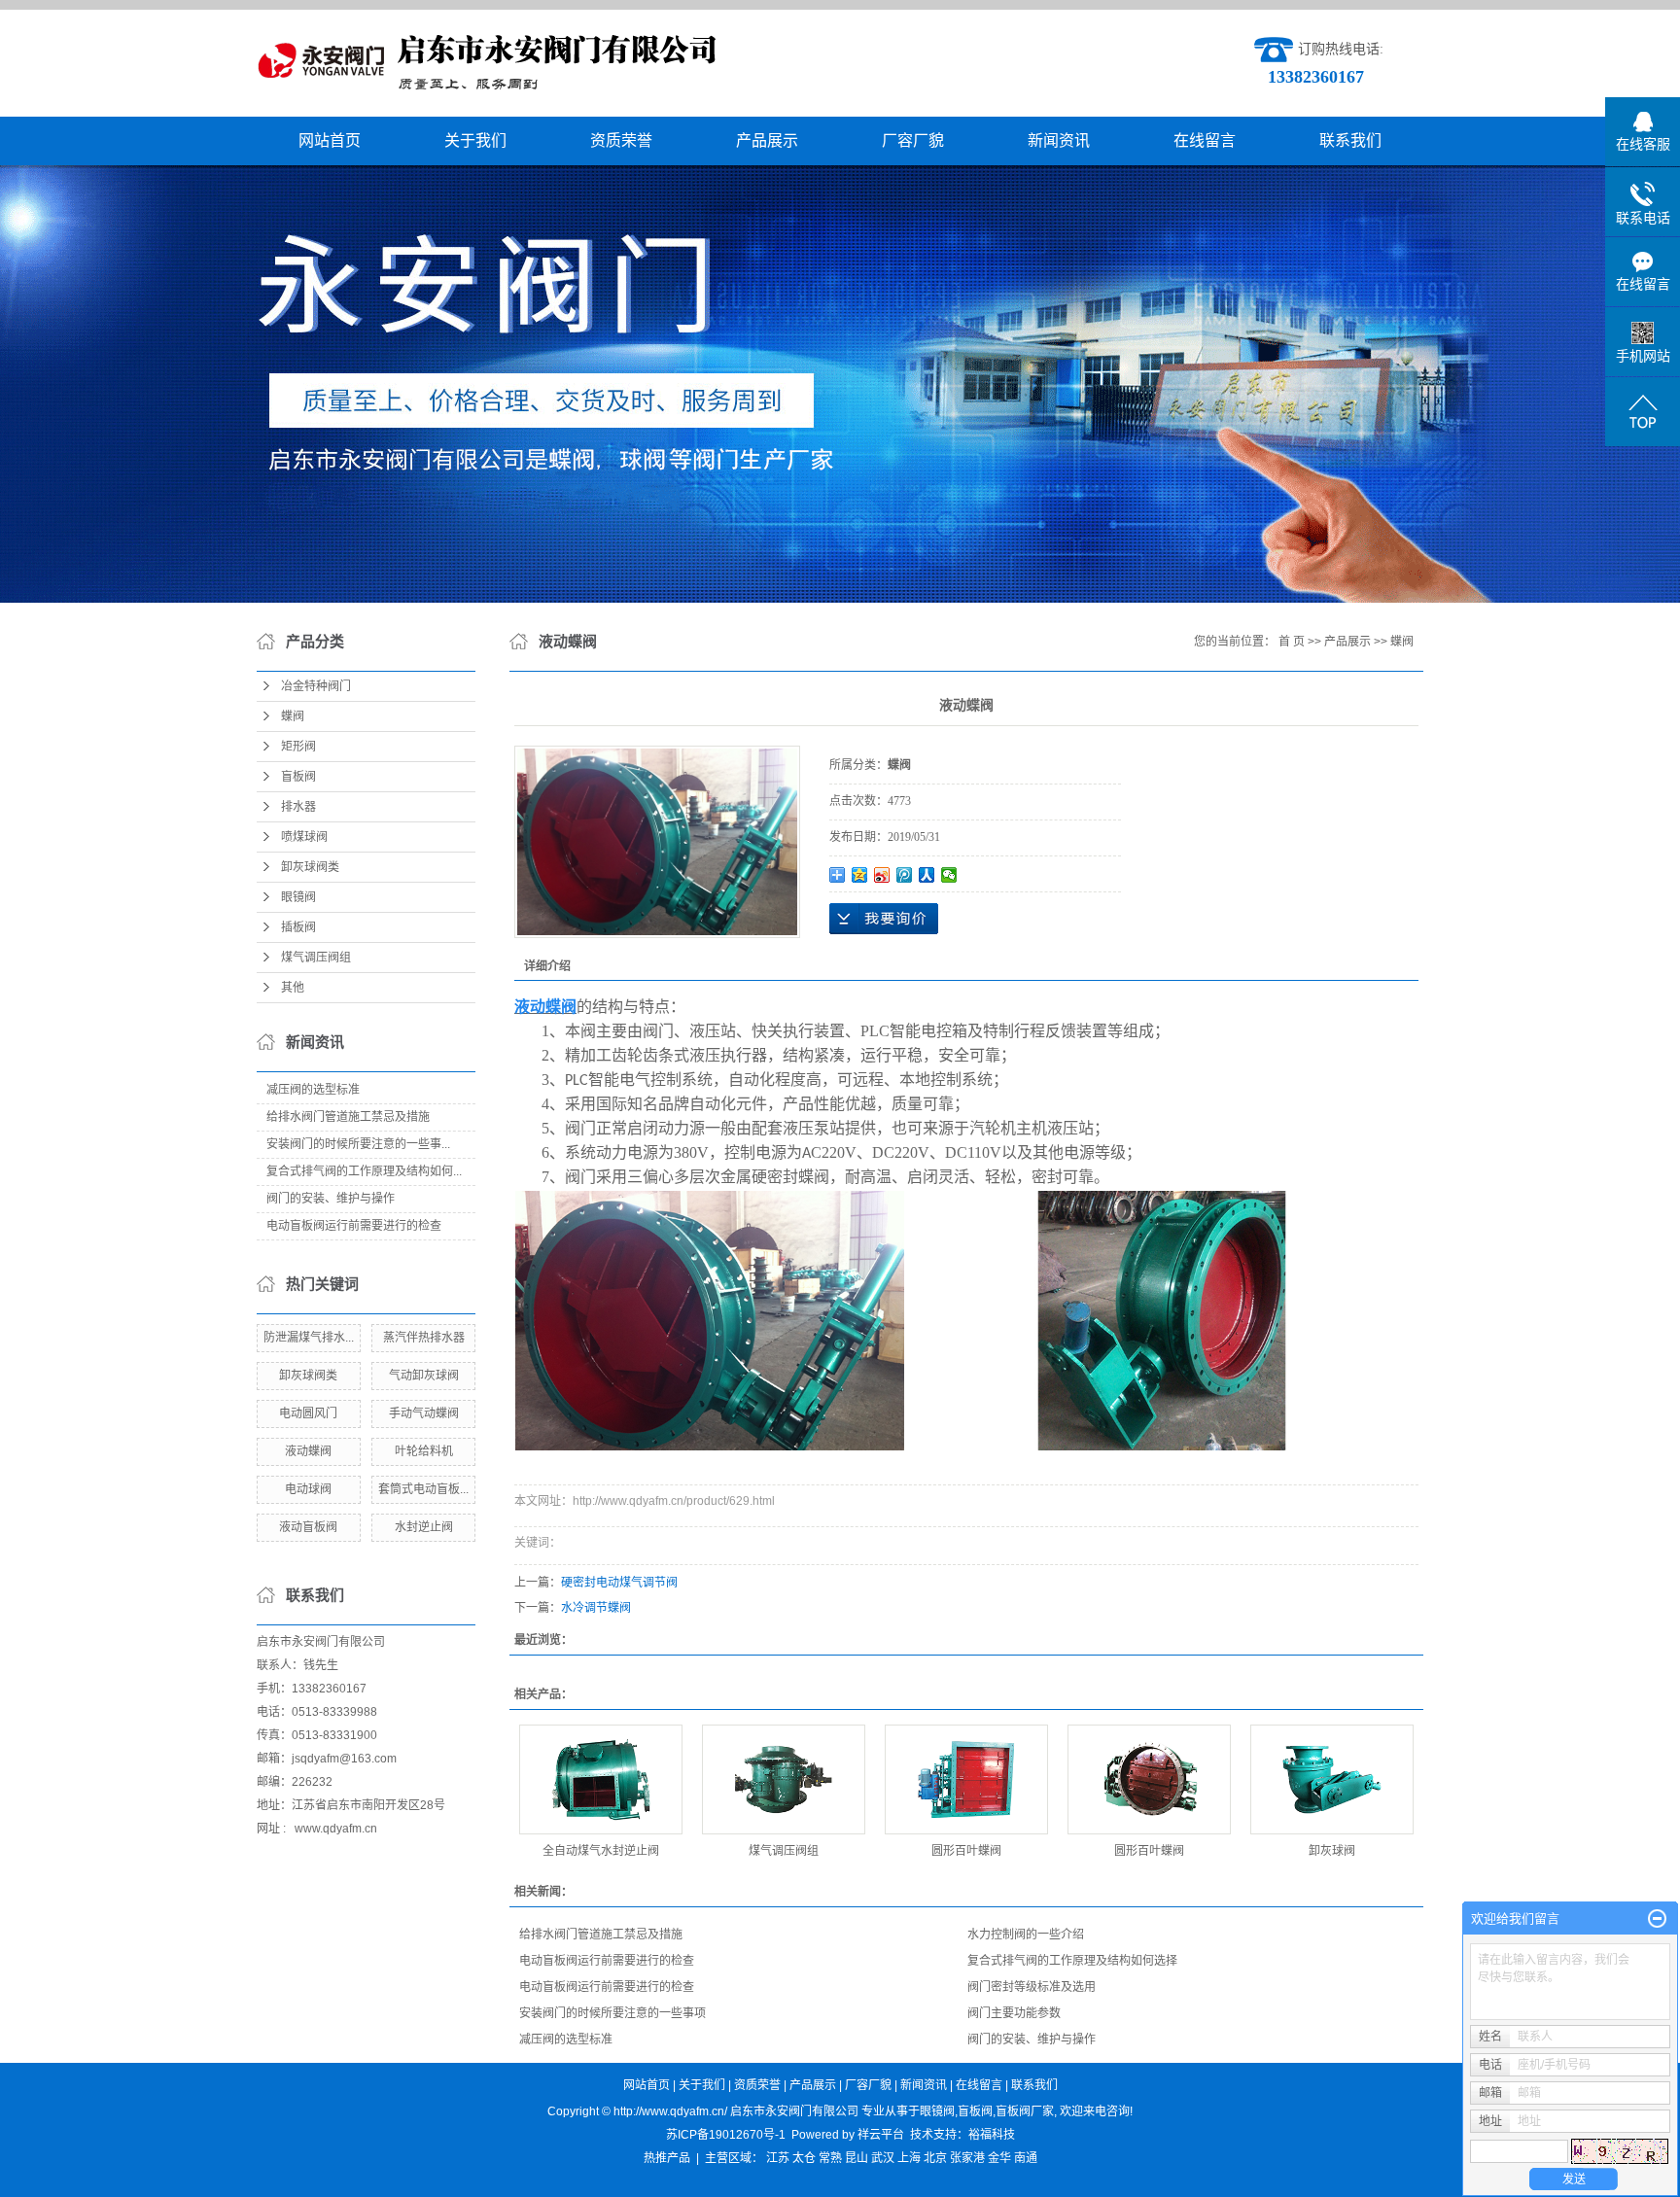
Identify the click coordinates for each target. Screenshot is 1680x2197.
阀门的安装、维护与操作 (331, 1199)
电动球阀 (308, 1489)
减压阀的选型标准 (313, 1090)
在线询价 (884, 919)
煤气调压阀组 (316, 958)
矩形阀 (298, 747)
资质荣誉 (621, 140)
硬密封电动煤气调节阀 (619, 1583)
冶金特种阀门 (316, 686)
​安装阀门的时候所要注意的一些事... (358, 1144)
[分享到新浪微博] (882, 875)
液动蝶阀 (308, 1451)
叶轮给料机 (424, 1451)
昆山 (857, 2158)
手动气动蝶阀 (424, 1413)
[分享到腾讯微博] (905, 875)
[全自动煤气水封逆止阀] (601, 1779)
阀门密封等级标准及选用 (1032, 1987)
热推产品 (667, 2158)
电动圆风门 (308, 1413)
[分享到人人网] (927, 875)
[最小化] (1657, 1919)
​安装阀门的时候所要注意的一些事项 (612, 2013)
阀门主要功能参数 (1014, 2013)
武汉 (883, 2158)
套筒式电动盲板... (423, 1489)
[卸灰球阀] (1332, 1779)
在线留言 (1205, 140)
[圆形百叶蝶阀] (966, 1779)
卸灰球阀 (1332, 1851)
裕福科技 (992, 2135)
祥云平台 (881, 2135)
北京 (935, 2158)
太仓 (804, 2158)
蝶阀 (293, 716)
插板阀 (298, 927)
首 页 (1292, 642)
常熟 (830, 2158)
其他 (293, 988)
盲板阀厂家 (1025, 2111)
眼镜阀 (298, 897)
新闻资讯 (1059, 140)
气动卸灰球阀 (424, 1376)
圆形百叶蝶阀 (966, 1851)
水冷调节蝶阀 (596, 1608)
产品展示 (767, 140)
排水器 (298, 807)
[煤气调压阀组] (784, 1779)
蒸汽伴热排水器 (424, 1338)
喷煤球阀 (304, 837)
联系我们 (1350, 140)
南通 (1026, 2158)
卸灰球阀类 (310, 867)
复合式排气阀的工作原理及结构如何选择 (1072, 1961)
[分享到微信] (949, 875)
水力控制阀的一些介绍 (1026, 1935)
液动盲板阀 (308, 1527)
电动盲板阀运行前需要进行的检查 (354, 1226)
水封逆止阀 (424, 1527)
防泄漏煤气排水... (309, 1338)
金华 (999, 2158)
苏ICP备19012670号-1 (726, 2135)
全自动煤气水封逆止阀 (601, 1851)
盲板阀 (298, 777)
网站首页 (330, 140)
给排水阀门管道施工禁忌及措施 (348, 1117)
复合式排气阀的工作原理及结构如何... (364, 1171)
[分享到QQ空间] (860, 875)
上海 (909, 2158)
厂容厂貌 (913, 140)
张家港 (967, 2158)
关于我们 (475, 140)
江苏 (778, 2158)
